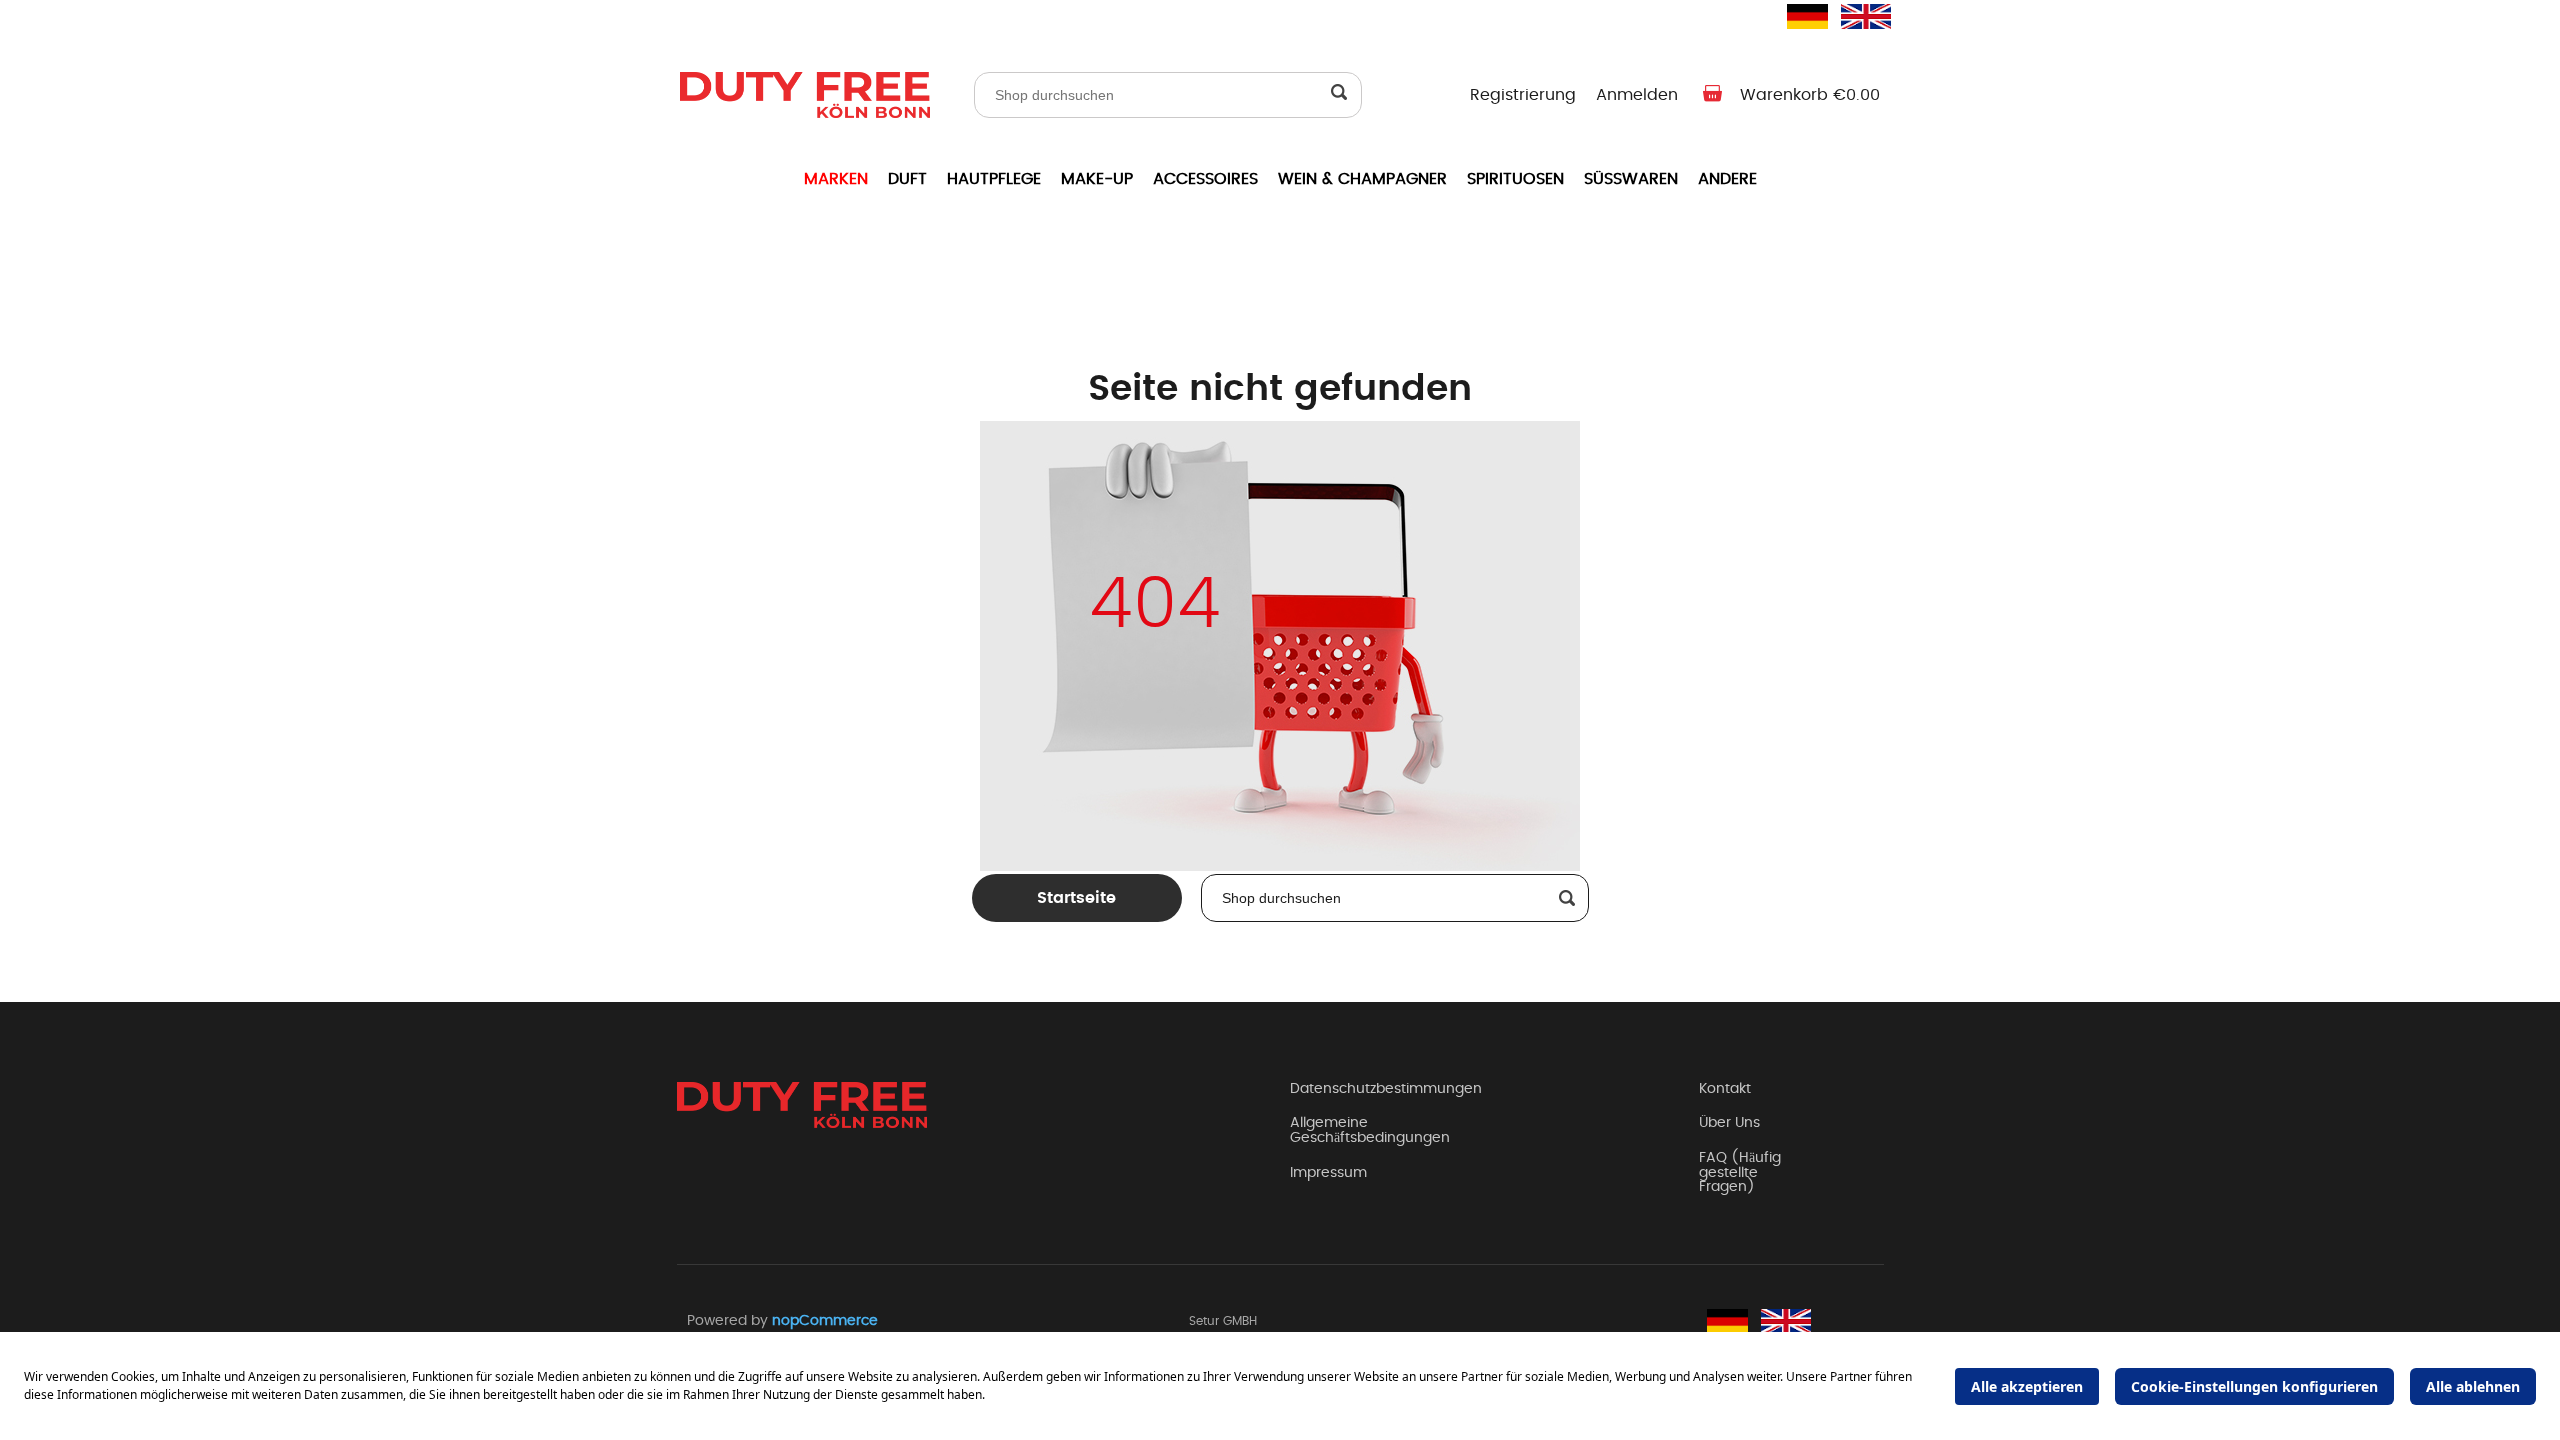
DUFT (907, 179)
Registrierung (1523, 95)
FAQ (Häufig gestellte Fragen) (1740, 1172)
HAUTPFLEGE (994, 179)
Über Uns (1729, 1123)
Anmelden (1637, 95)
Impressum (1328, 1173)
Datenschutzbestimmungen (1386, 1089)
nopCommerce (825, 1321)
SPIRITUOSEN (1515, 179)
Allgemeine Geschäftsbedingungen (1370, 1130)
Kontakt (1725, 1089)
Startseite (1076, 898)
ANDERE (1727, 179)
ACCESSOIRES (1205, 179)
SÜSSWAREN (1631, 179)
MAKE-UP (1097, 179)
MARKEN (836, 179)
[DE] (1799, 16)
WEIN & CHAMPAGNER (1362, 179)
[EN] (1853, 16)
